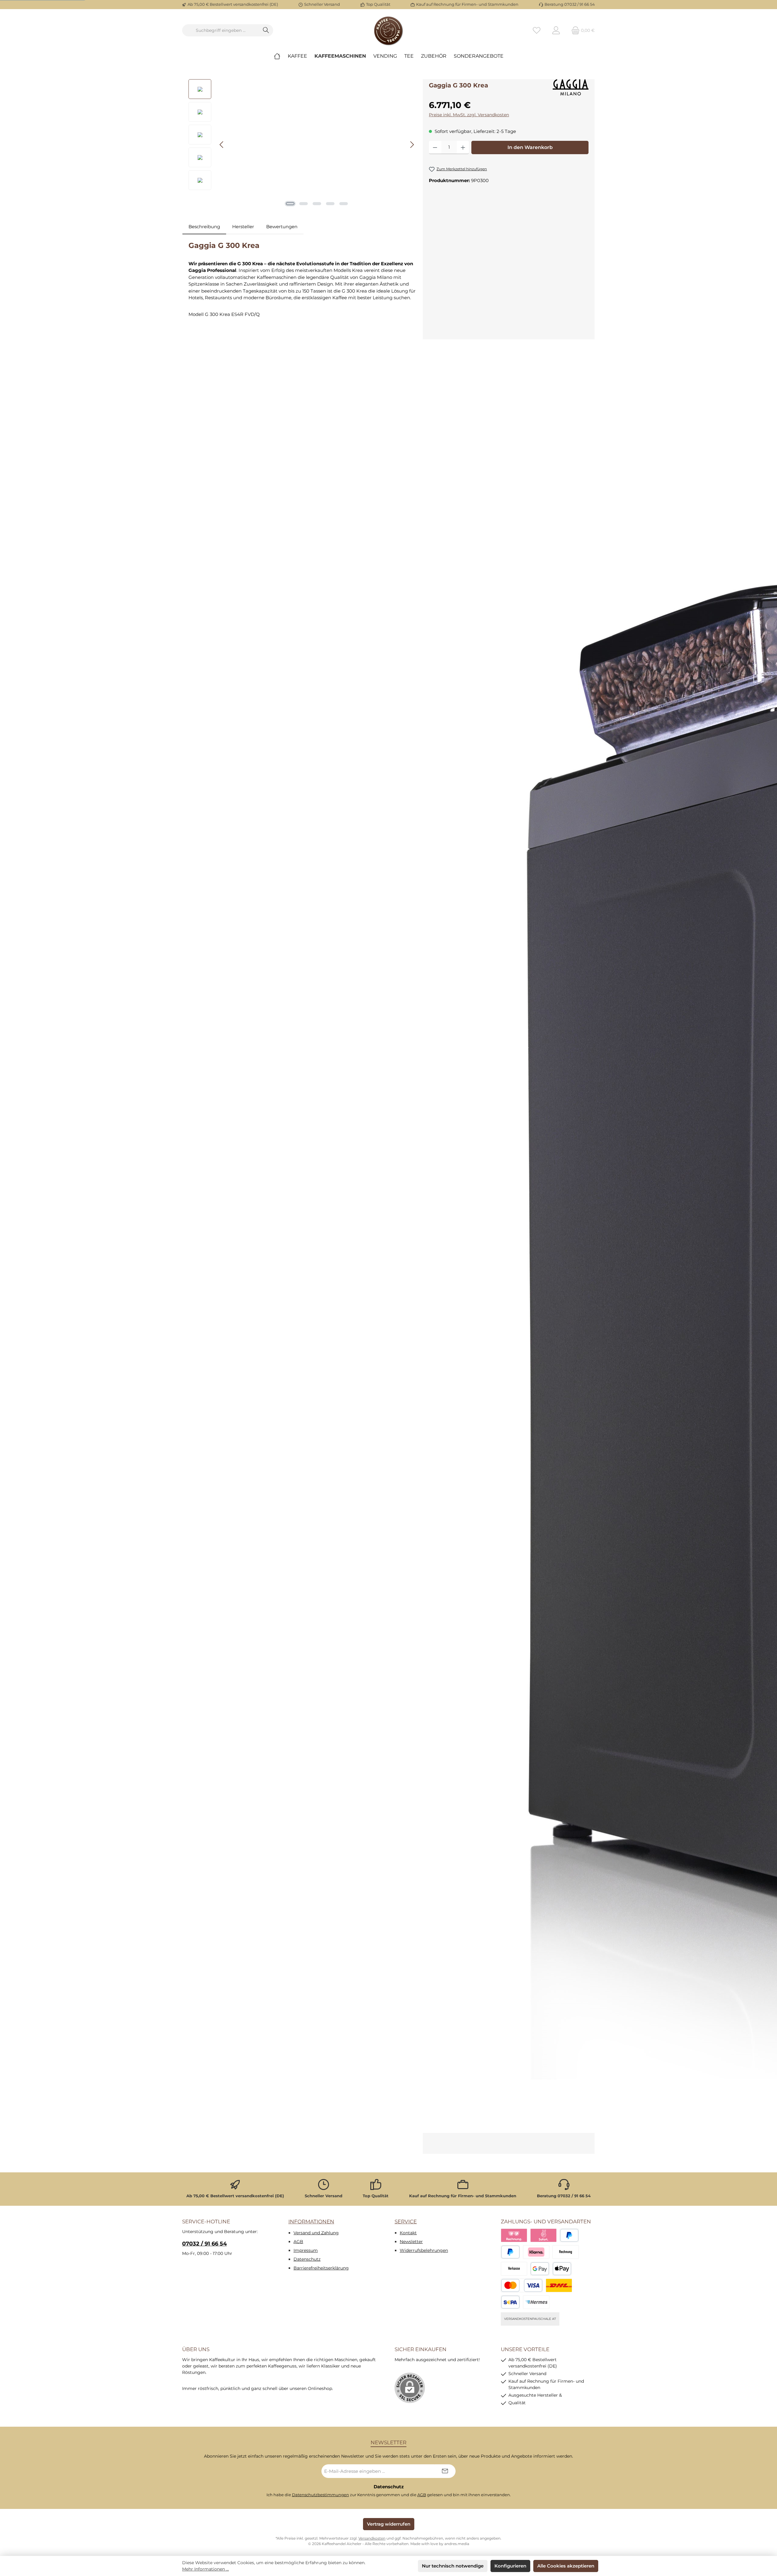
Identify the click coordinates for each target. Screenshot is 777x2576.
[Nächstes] (412, 145)
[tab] (204, 227)
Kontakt (408, 2233)
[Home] (277, 56)
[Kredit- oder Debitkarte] (522, 2285)
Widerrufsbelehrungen (424, 2250)
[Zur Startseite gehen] (388, 30)
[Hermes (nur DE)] (536, 2302)
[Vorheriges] (222, 145)
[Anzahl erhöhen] (463, 147)
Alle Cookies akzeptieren (566, 2566)
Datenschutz (307, 2259)
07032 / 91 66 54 (204, 2244)
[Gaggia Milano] (571, 88)
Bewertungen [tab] (282, 227)
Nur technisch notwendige (453, 2566)
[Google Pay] (540, 2269)
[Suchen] (266, 30)
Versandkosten (372, 2538)
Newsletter (411, 2242)
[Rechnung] (566, 2252)
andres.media (457, 2544)
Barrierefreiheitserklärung (321, 2268)
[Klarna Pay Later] (514, 2235)
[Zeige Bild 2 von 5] (304, 204)
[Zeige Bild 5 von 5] (344, 204)
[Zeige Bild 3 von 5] (317, 204)
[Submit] (445, 2471)
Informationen (311, 2222)
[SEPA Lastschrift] (510, 2302)
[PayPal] (569, 2235)
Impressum (306, 2250)
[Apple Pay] (562, 2269)
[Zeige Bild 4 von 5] (330, 204)
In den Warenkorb (530, 147)
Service (406, 2222)
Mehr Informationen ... (205, 2569)
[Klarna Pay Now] (543, 2235)
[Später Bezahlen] (510, 2252)
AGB (298, 2242)
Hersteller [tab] (243, 227)
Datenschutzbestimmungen (321, 2495)
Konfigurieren (510, 2566)
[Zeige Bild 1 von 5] (290, 204)
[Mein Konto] (556, 31)
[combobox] (221, 30)
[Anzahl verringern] (435, 147)
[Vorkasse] (514, 2269)
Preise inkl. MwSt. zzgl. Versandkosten (469, 115)
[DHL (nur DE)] (559, 2285)
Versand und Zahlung (316, 2233)
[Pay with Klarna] (536, 2252)
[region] (303, 144)
